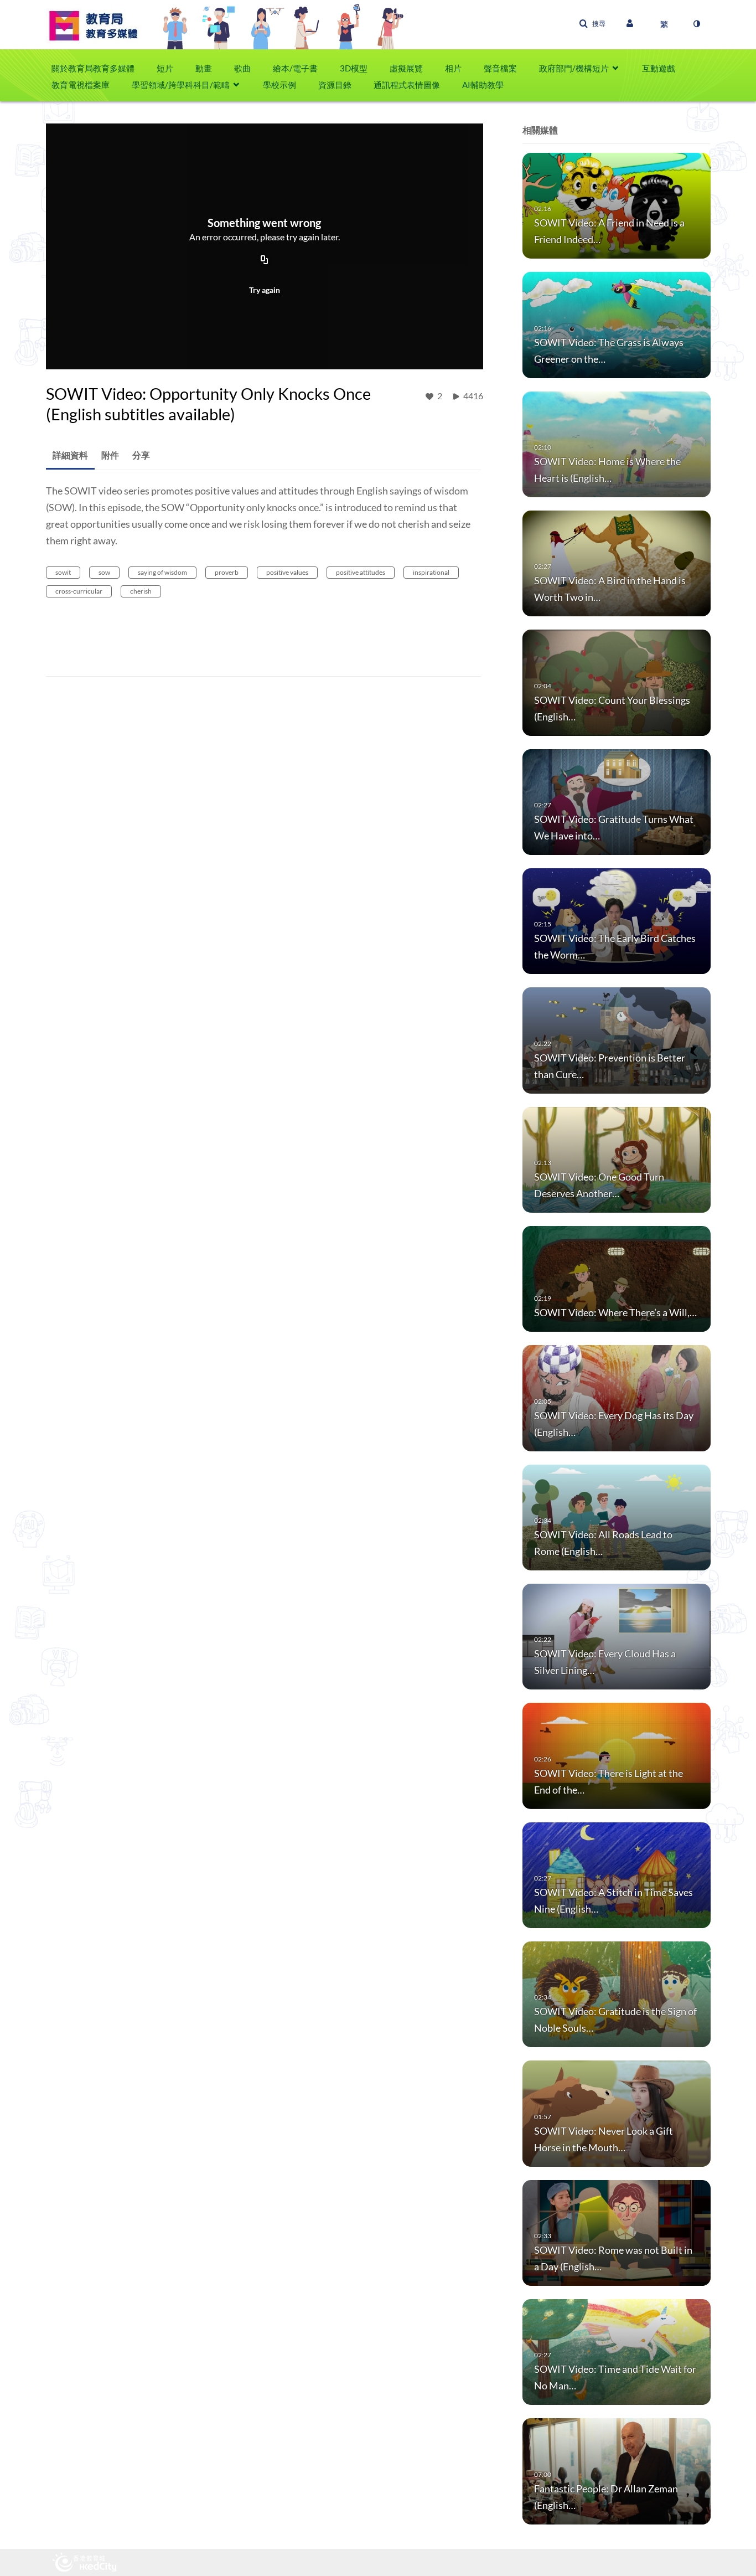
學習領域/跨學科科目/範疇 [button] (181, 85)
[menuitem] (99, 68)
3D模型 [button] (354, 68)
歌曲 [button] (242, 68)
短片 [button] (165, 68)
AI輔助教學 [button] (483, 85)
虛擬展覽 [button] (406, 68)
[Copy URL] (265, 261)
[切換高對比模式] (696, 24)
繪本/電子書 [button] (295, 68)
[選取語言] (664, 24)
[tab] (70, 455)
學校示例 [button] (279, 85)
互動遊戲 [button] (659, 68)
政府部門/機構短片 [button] (574, 68)
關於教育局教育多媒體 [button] (93, 68)
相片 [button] (453, 68)
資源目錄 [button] (335, 85)
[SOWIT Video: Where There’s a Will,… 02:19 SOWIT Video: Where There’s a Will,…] (617, 1278)
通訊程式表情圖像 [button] (407, 85)
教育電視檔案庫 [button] (81, 85)
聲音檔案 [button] (500, 68)
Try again (265, 290)
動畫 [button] (204, 68)
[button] (592, 24)
